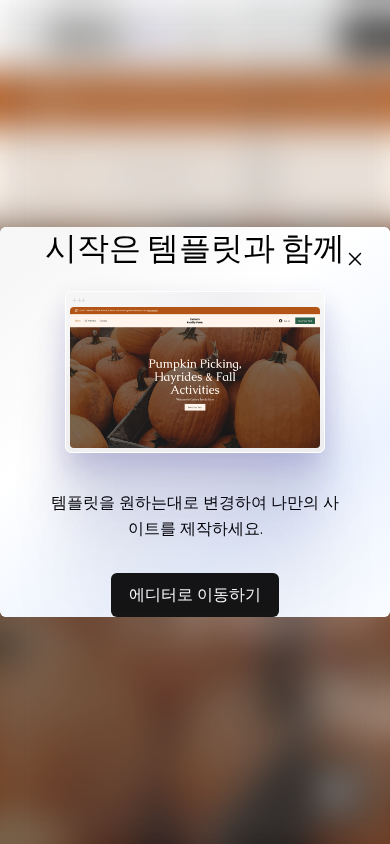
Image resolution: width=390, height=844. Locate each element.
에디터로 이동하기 (195, 594)
